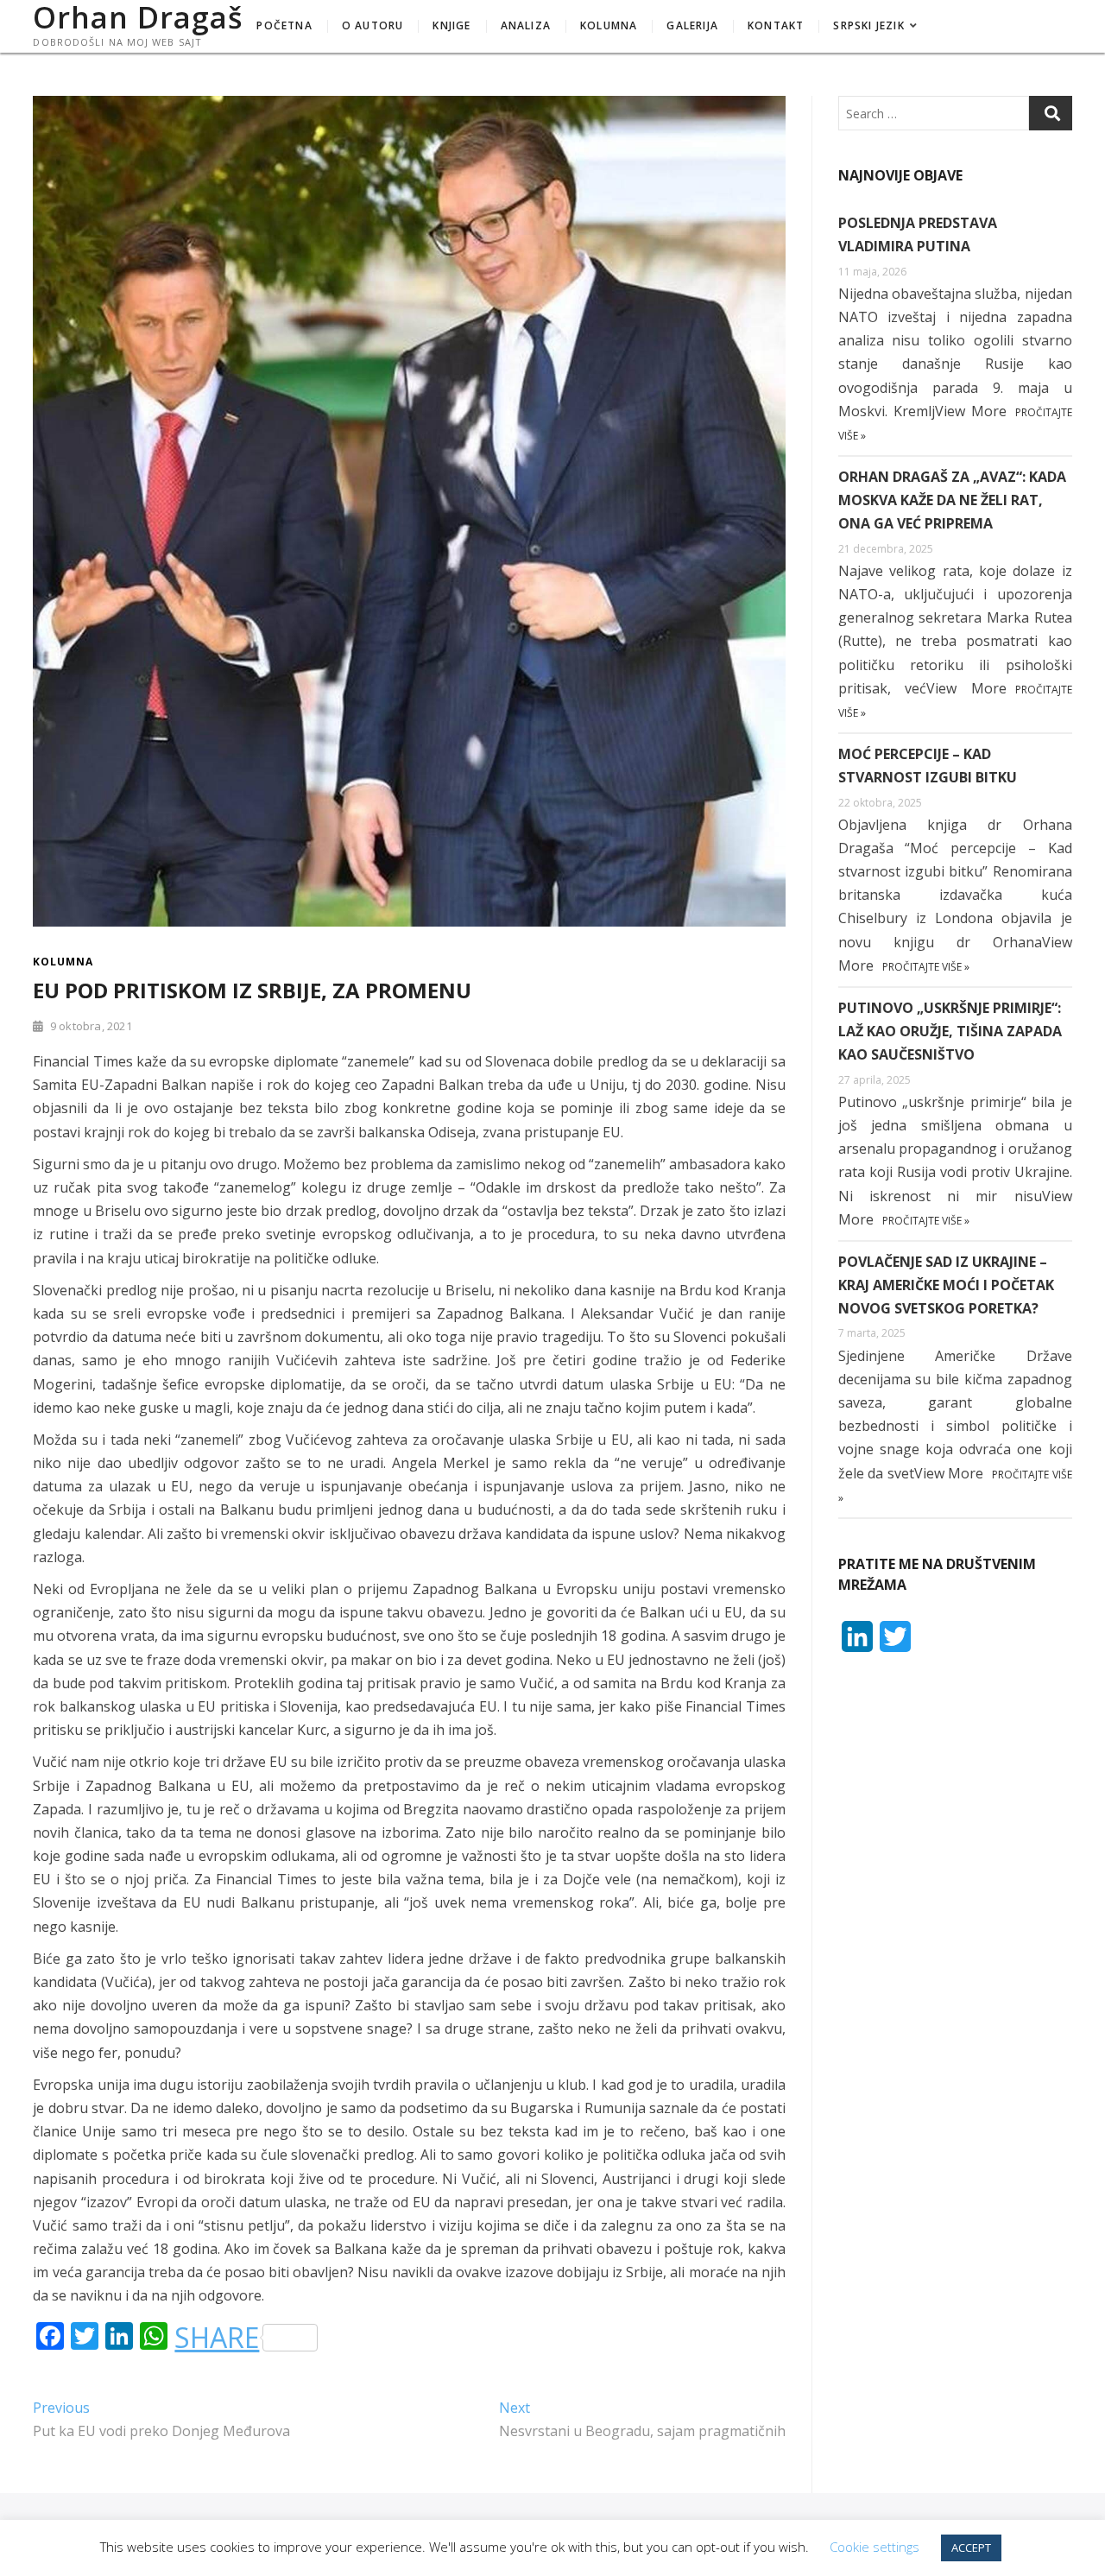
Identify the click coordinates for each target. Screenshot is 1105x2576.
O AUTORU (373, 25)
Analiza (526, 25)
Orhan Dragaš (138, 17)
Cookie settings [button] (875, 2547)
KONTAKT (776, 25)
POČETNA (284, 25)
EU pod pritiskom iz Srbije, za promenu (252, 990)
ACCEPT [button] (971, 2548)
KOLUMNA (609, 25)
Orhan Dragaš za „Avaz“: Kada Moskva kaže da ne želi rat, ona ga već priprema (952, 500)
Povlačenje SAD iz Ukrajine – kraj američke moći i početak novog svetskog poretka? (946, 1285)
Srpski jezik (868, 25)
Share (217, 2338)
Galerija (692, 25)
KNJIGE (451, 25)
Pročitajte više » (926, 967)
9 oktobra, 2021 (89, 1026)
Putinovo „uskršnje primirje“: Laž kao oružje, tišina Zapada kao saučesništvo (950, 1031)
